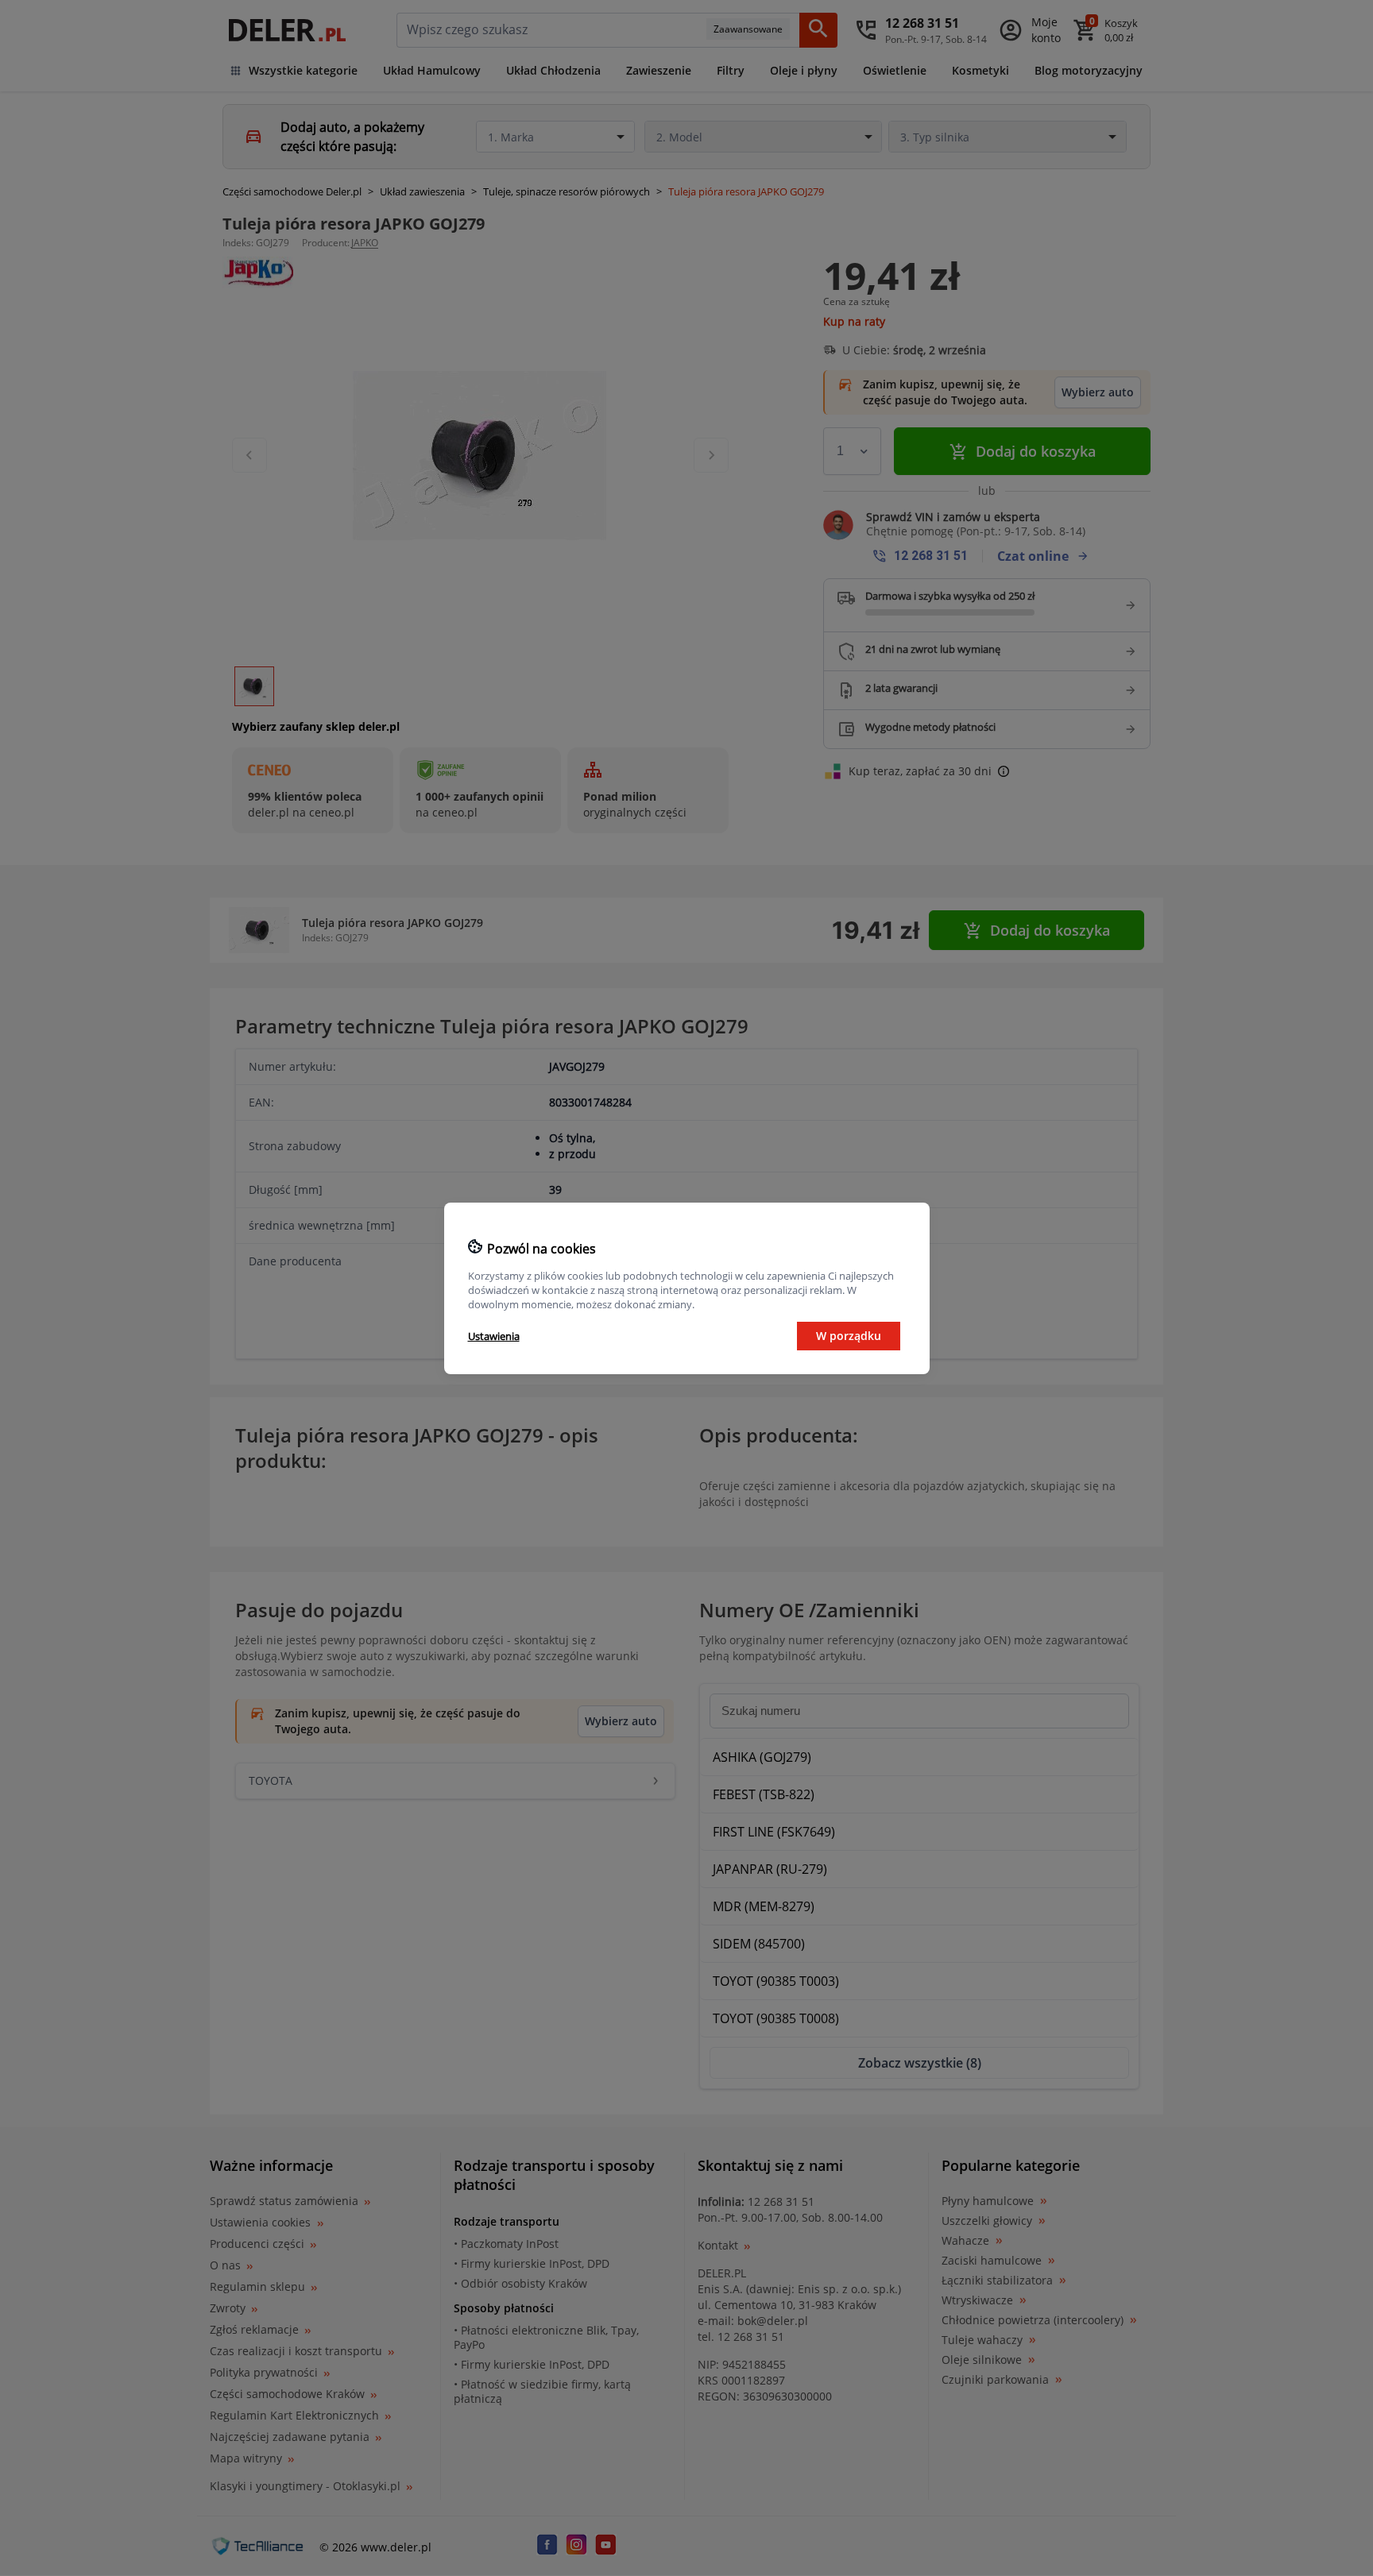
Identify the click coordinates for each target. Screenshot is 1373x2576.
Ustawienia (494, 1336)
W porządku (849, 1336)
